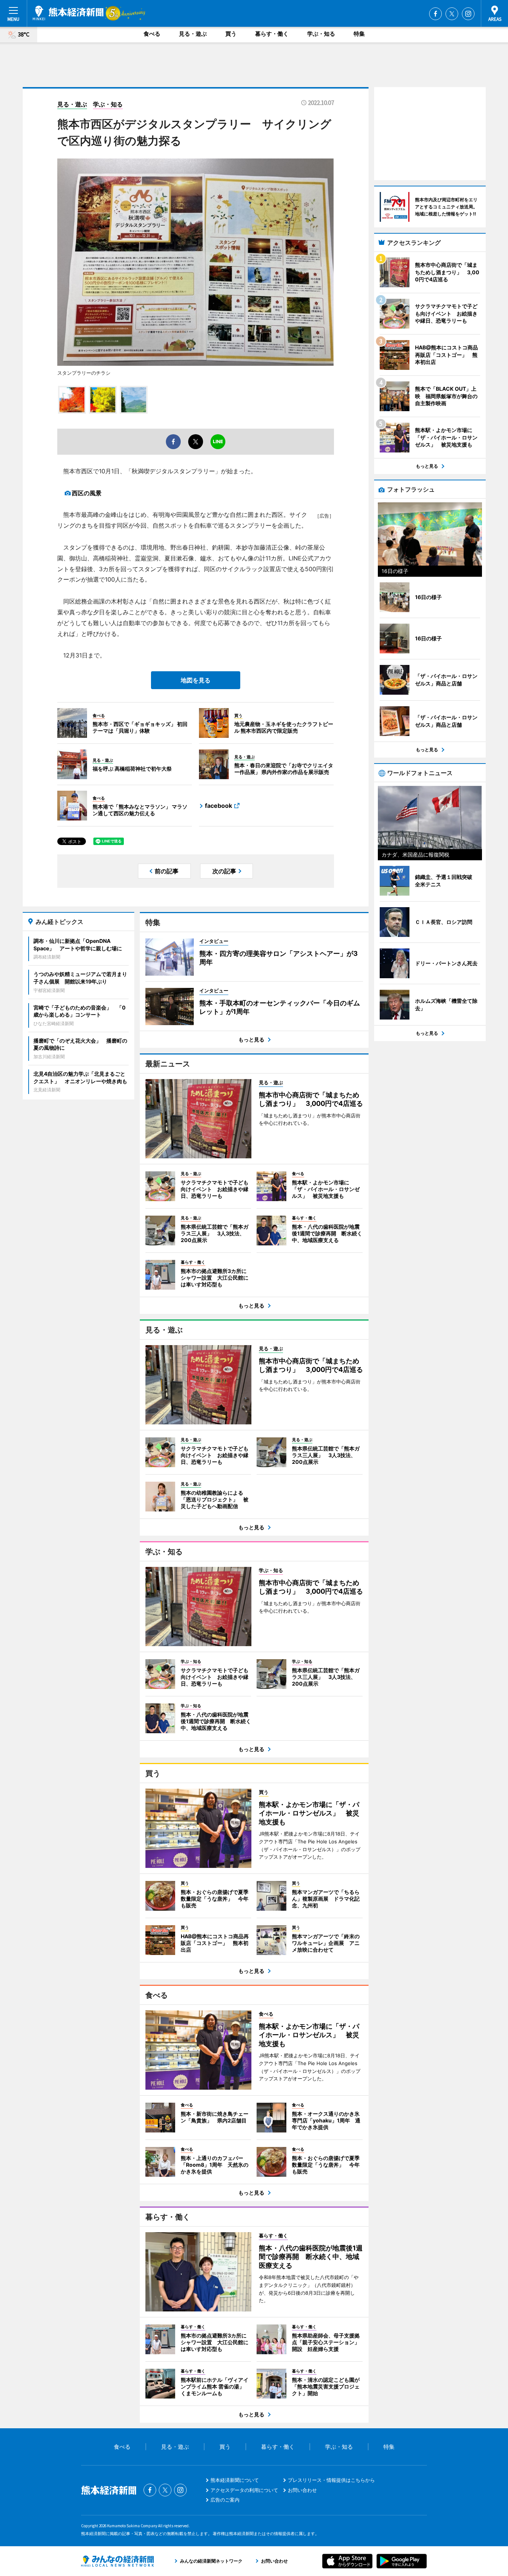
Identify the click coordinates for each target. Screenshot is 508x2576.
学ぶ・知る (321, 34)
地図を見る (196, 680)
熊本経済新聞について (235, 2480)
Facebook (435, 14)
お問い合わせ (302, 2490)
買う (231, 34)
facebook (218, 806)
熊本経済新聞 (68, 13)
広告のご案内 (225, 2500)
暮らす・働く (272, 34)
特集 (359, 34)
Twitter (452, 14)
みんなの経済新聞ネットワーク (118, 2561)
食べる (152, 34)
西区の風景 (87, 493)
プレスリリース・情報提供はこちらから (331, 2480)
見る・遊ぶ (193, 34)
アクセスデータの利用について (244, 2490)
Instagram (468, 14)
